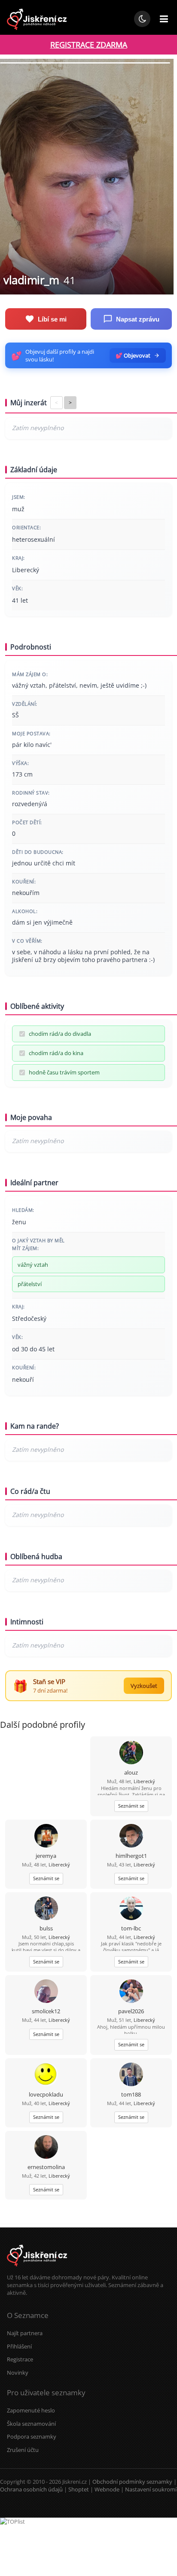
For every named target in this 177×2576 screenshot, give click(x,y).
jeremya (46, 1856)
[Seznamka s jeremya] (46, 1837)
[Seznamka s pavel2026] (131, 1992)
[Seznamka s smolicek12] (46, 1992)
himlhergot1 (131, 1856)
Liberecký (144, 1781)
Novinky (18, 2373)
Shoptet (79, 2489)
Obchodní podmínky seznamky (132, 2482)
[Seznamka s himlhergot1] (131, 1837)
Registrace (20, 2359)
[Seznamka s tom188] (131, 2075)
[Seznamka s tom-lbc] (131, 1909)
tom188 (131, 2094)
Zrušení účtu (23, 2450)
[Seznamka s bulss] (46, 1909)
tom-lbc (131, 1928)
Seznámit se (131, 1806)
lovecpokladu (46, 2094)
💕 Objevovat (133, 355)
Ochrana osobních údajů (31, 2489)
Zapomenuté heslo (31, 2410)
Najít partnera (25, 2333)
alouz (131, 1772)
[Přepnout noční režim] (142, 19)
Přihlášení (19, 2346)
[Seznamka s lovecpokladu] (46, 2075)
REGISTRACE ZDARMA (89, 45)
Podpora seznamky (32, 2436)
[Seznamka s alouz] (131, 1753)
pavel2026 (131, 2011)
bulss (46, 1928)
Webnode (107, 2489)
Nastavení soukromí (151, 2489)
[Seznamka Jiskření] (37, 2270)
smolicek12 (46, 2011)
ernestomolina (46, 2167)
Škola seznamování (31, 2424)
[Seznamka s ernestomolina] (46, 2148)
